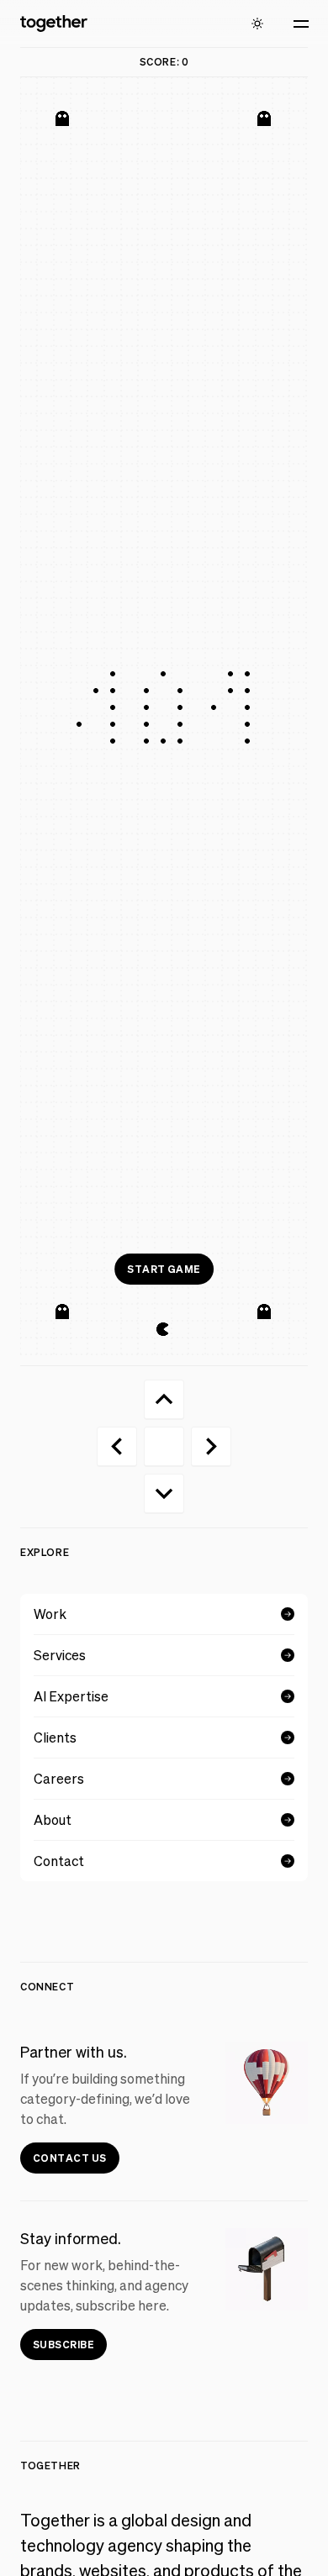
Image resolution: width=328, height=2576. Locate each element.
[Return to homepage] (54, 24)
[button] (301, 24)
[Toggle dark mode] (257, 24)
